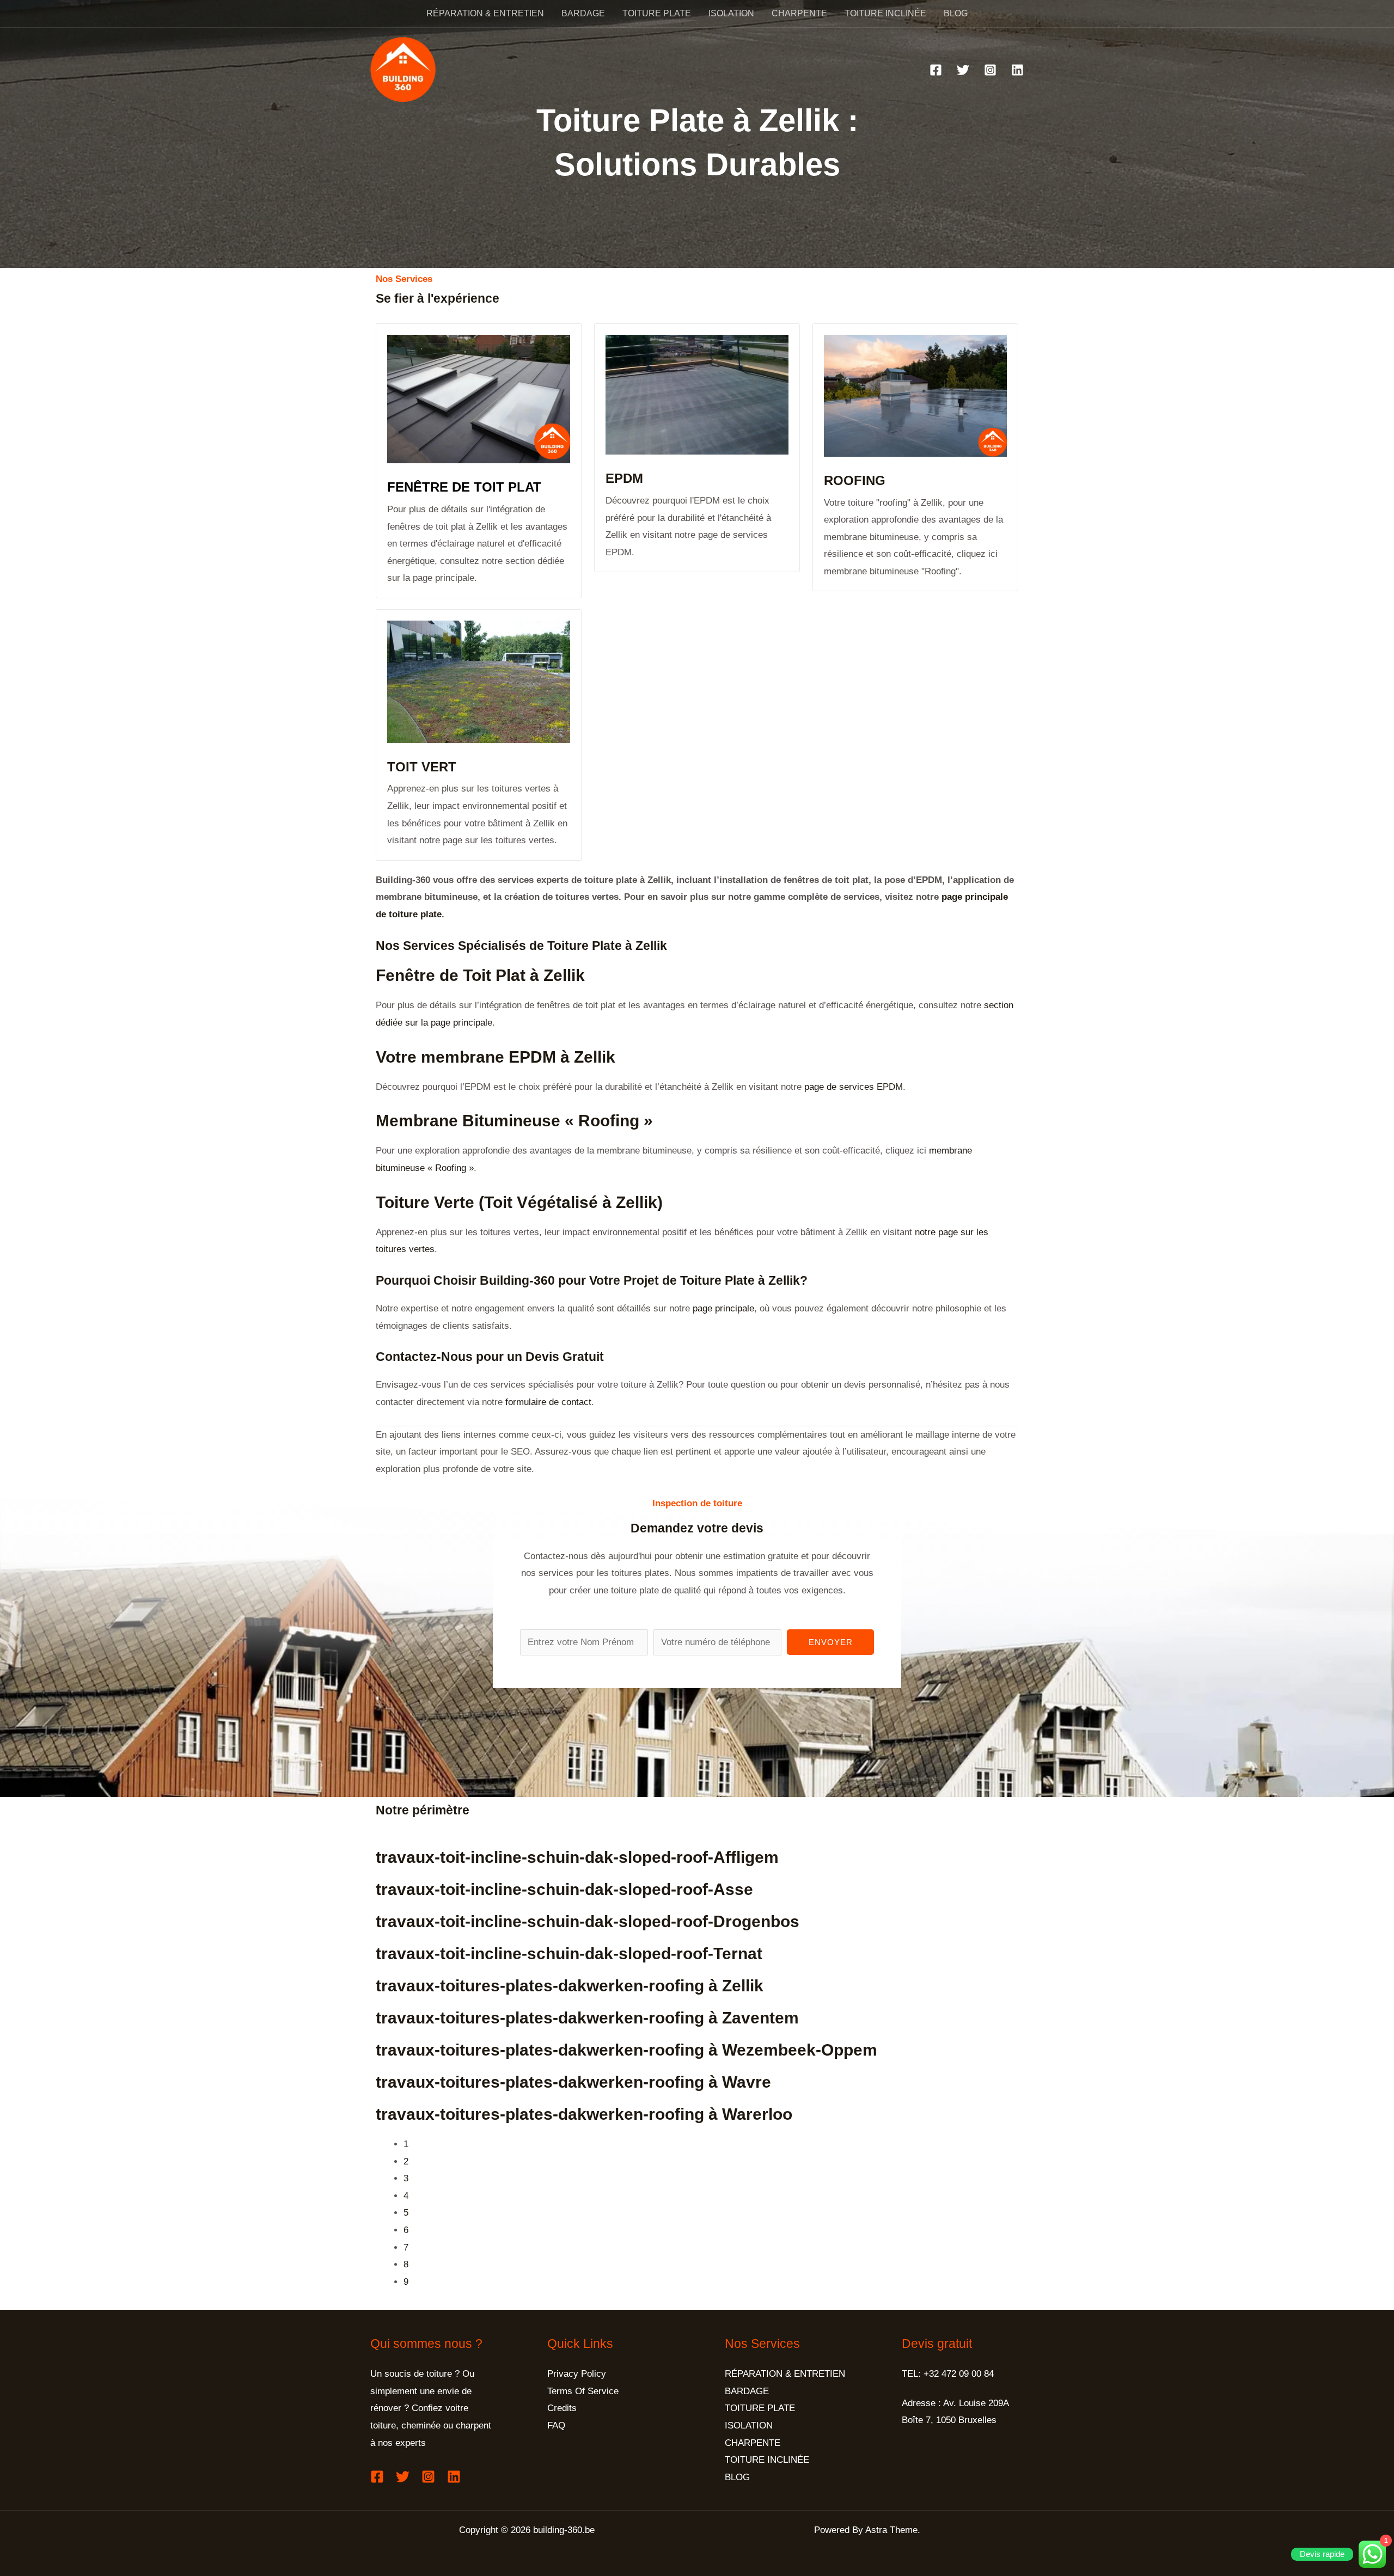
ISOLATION (731, 13)
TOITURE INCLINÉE (885, 13)
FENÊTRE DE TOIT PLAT (464, 487)
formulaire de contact (547, 1402)
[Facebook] (936, 70)
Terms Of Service (583, 2391)
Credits (562, 2408)
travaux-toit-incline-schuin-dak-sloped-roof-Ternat (569, 1954)
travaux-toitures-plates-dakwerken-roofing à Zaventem (587, 2018)
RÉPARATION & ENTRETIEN (485, 13)
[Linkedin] (1017, 70)
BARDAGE (583, 13)
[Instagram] (990, 70)
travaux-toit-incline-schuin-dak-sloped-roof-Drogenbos (588, 1921)
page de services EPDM (854, 1087)
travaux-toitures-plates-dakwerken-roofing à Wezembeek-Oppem (626, 2050)
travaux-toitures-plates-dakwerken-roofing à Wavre (573, 2082)
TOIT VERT (422, 767)
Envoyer (831, 1642)
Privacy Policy (577, 2374)
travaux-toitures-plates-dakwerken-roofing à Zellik (570, 1986)
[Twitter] (963, 70)
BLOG (956, 13)
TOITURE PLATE (657, 13)
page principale (723, 1308)
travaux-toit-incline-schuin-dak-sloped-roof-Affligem (577, 1857)
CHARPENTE (799, 13)
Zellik (651, 946)
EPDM (624, 478)
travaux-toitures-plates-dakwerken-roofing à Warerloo (584, 2114)
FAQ (556, 2425)
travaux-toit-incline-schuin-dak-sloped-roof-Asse (564, 1889)
